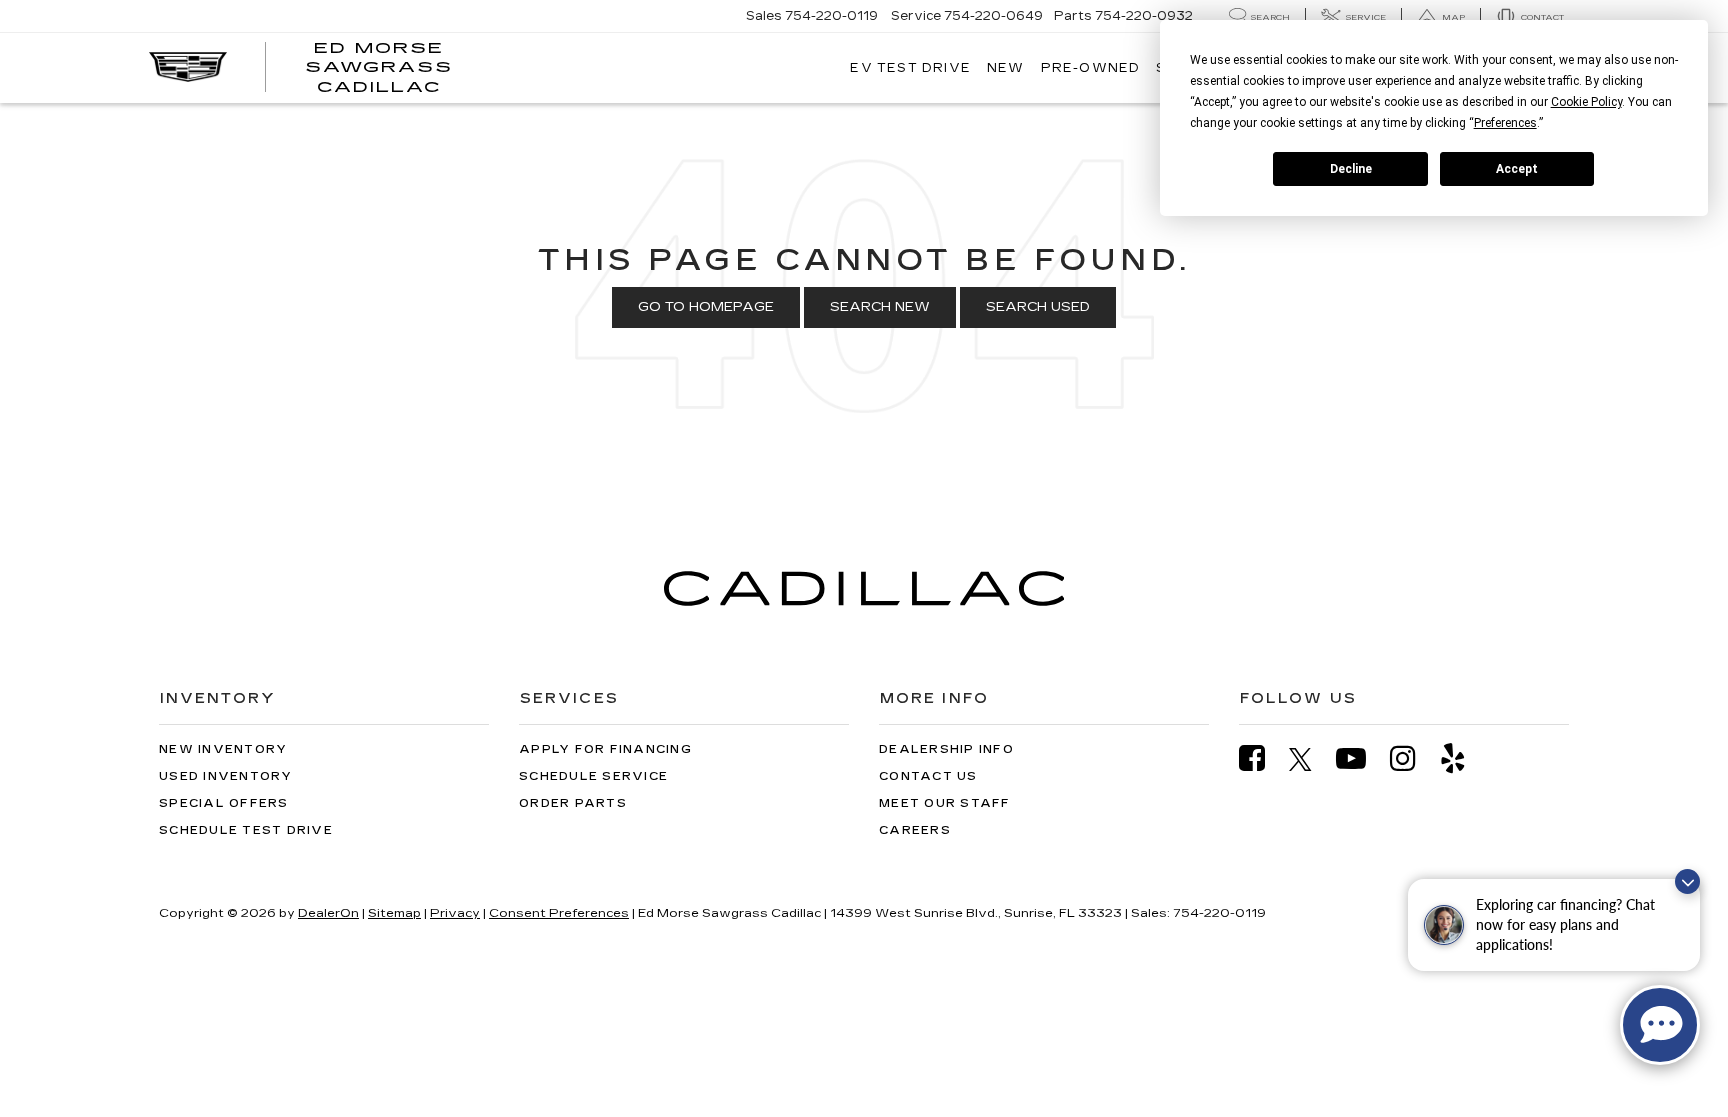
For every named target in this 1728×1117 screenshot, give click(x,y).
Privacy (455, 913)
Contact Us (928, 776)
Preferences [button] (1505, 123)
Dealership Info (946, 749)
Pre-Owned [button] (1091, 68)
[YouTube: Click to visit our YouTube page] (1361, 758)
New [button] (1006, 68)
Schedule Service (593, 776)
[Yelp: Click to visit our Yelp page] (1463, 758)
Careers (915, 830)
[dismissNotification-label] (1687, 881)
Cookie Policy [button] (1586, 102)
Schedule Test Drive (246, 830)
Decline (1351, 169)
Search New (880, 307)
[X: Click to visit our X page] (1310, 759)
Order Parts (573, 803)
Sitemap (394, 913)
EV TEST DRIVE (910, 68)
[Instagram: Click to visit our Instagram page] (1413, 758)
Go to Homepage (706, 307)
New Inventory (223, 749)
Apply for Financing (605, 749)
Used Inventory (226, 776)
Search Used (1038, 307)
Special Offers (224, 803)
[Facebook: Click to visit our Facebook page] (1262, 758)
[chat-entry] (1660, 1025)
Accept (1517, 169)
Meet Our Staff (945, 803)
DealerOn (328, 913)
